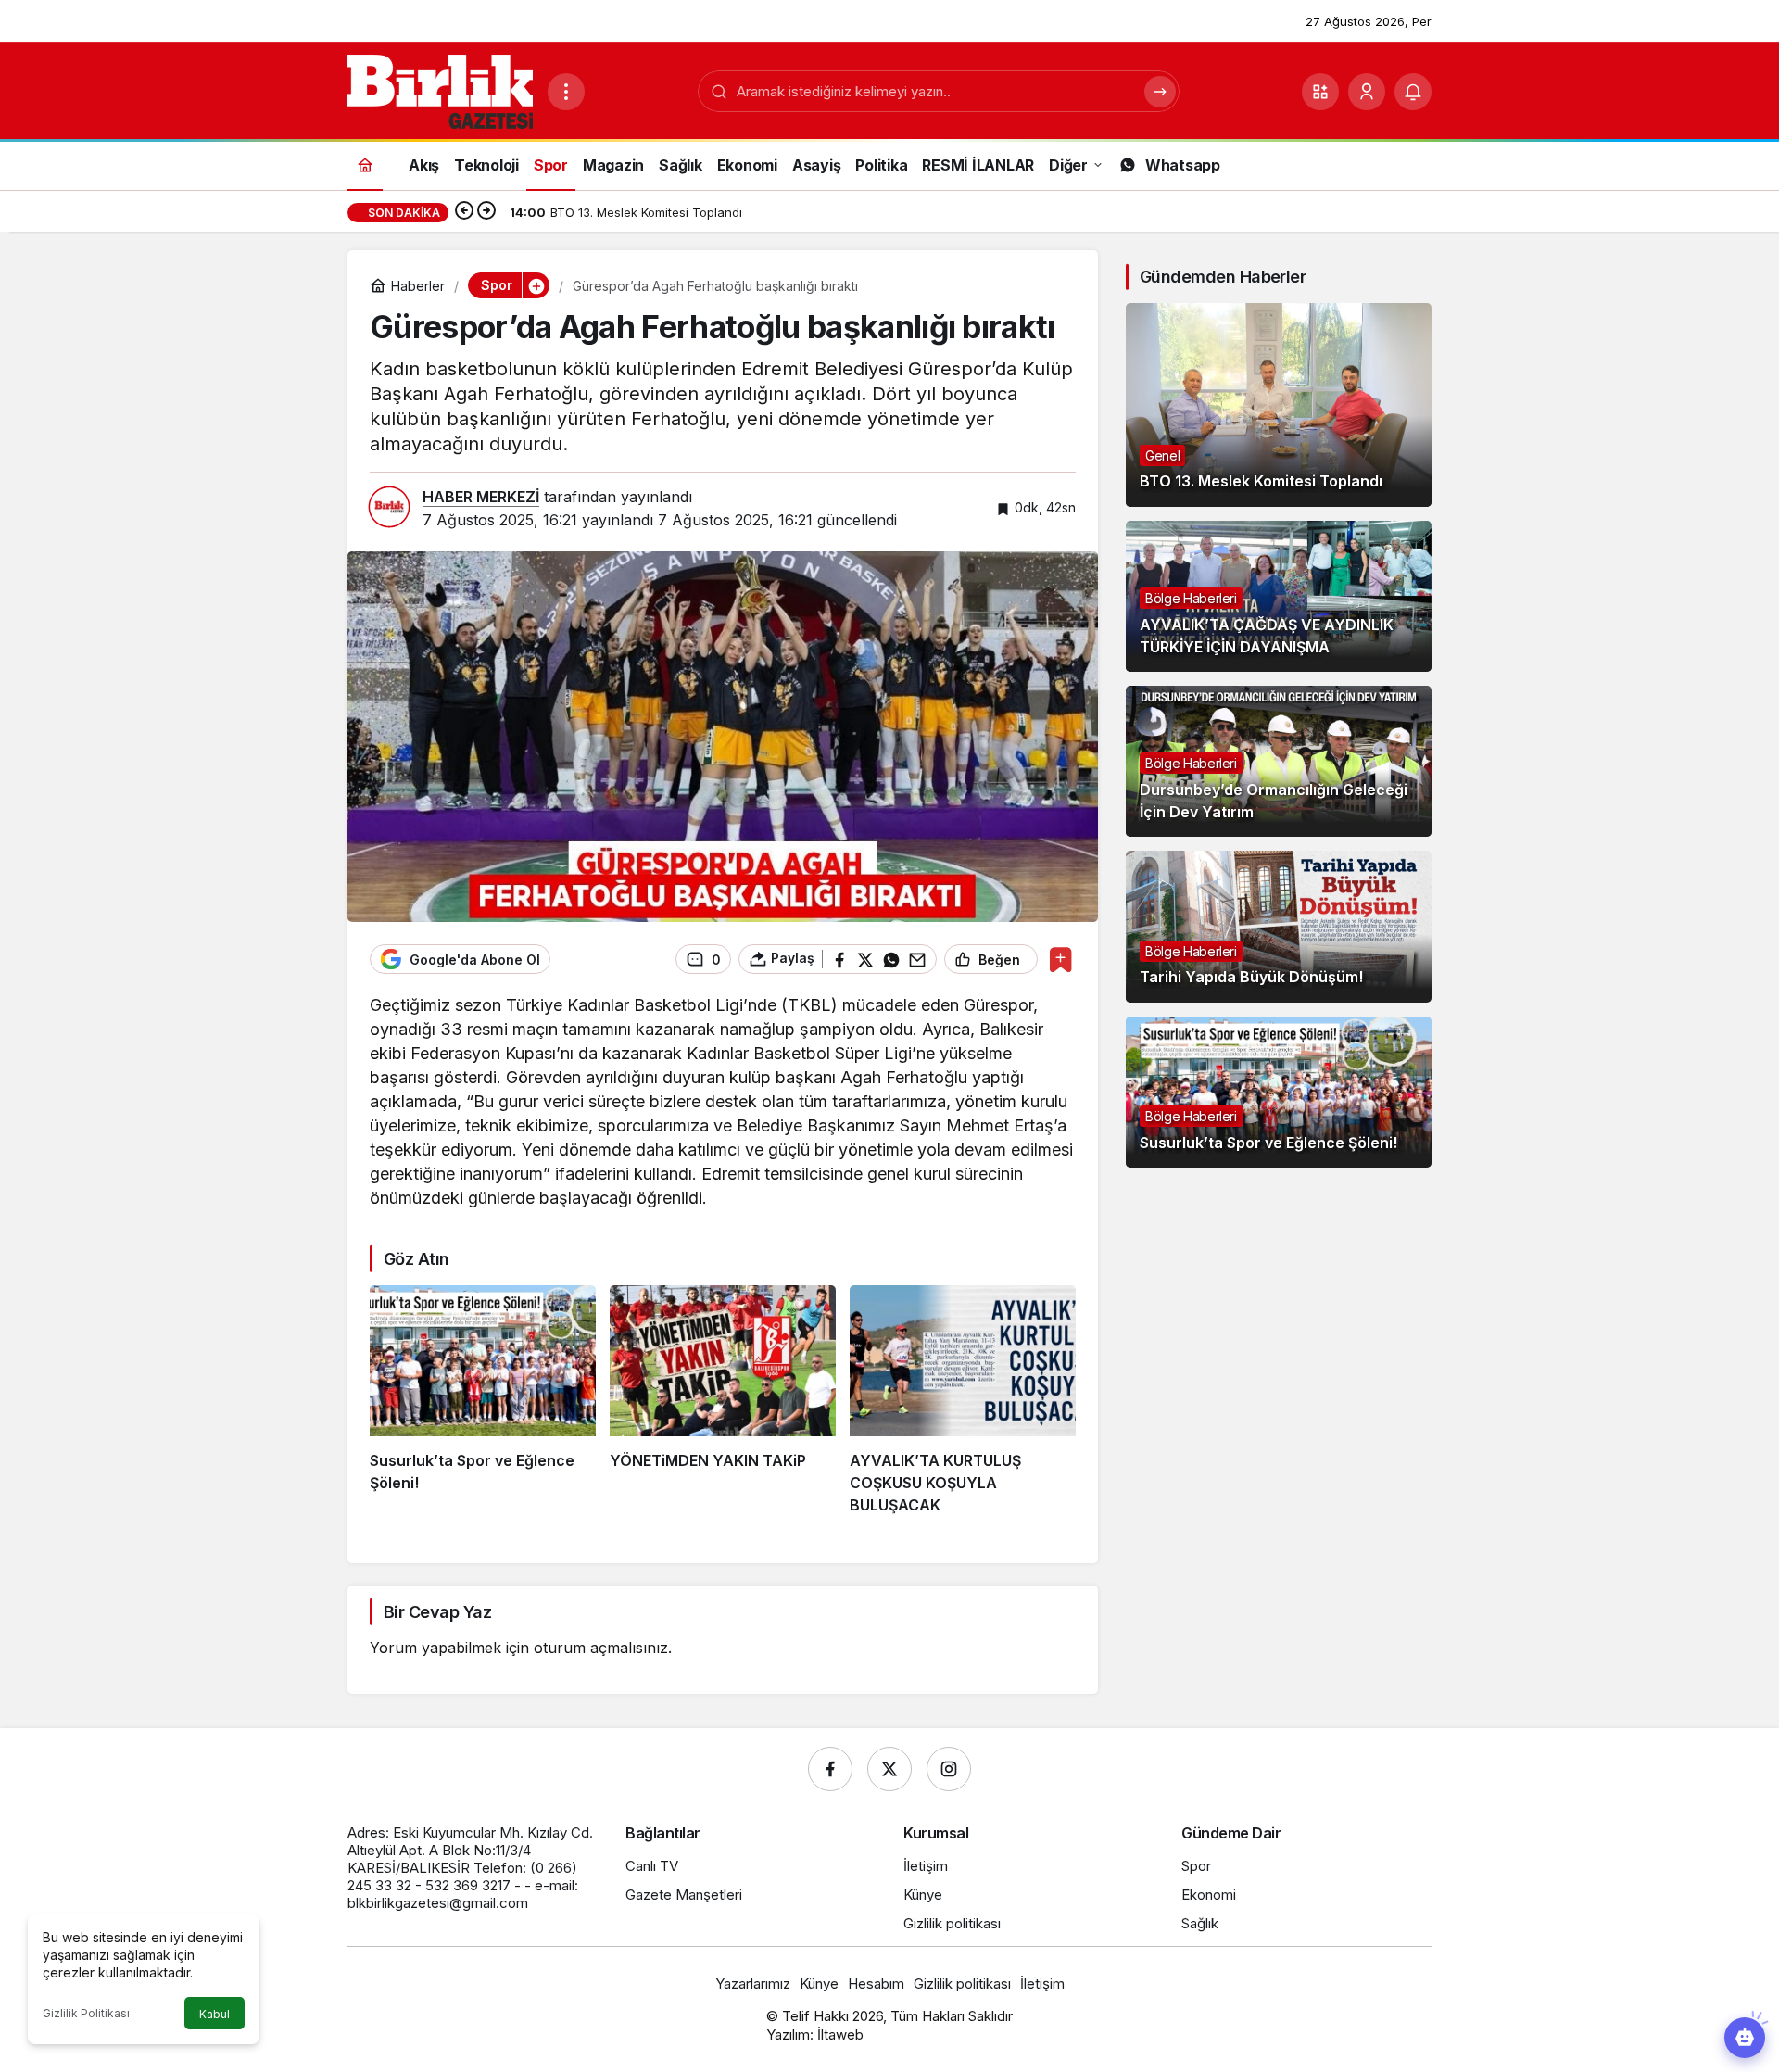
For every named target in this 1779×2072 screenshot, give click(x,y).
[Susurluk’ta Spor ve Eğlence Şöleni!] (483, 1401)
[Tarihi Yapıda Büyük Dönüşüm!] (1279, 926)
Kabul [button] (214, 2014)
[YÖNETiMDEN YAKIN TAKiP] (723, 1401)
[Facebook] (830, 1769)
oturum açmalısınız (601, 1648)
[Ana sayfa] (365, 164)
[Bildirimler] (1413, 92)
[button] (1320, 92)
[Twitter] (889, 1769)
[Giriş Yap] (1367, 92)
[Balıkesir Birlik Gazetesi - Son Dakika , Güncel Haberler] (440, 90)
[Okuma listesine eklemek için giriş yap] (1060, 960)
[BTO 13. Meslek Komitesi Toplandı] (1279, 405)
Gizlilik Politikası (86, 2013)
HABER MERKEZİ (481, 497)
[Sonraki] (486, 212)
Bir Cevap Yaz (437, 1612)
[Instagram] (949, 1769)
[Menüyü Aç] (566, 92)
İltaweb (840, 2034)
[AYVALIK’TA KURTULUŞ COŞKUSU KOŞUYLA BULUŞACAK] (963, 1401)
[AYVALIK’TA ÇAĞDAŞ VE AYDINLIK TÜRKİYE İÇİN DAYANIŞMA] (1279, 596)
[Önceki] (464, 212)
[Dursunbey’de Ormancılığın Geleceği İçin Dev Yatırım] (1279, 761)
